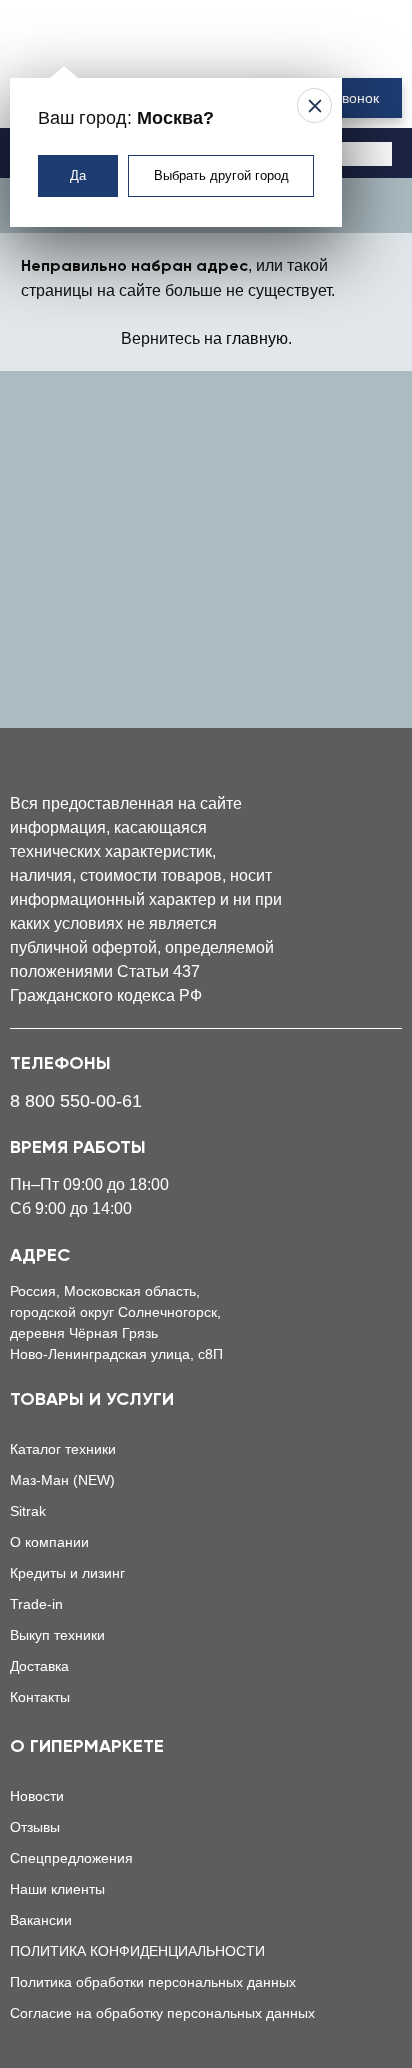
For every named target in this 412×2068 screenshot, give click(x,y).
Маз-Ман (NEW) (62, 1480)
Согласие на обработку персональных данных (162, 2013)
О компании (49, 1542)
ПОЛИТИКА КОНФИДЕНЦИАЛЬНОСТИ (137, 1951)
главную (257, 338)
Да (78, 175)
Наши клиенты (57, 1889)
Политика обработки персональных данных (153, 1982)
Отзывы (35, 1827)
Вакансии (41, 1920)
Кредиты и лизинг (67, 1573)
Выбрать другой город (221, 175)
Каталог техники (63, 1449)
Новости (37, 1796)
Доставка (39, 1666)
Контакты (40, 1697)
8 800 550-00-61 (76, 1101)
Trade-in (36, 1604)
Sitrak (28, 1511)
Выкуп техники (57, 1635)
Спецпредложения (71, 1858)
